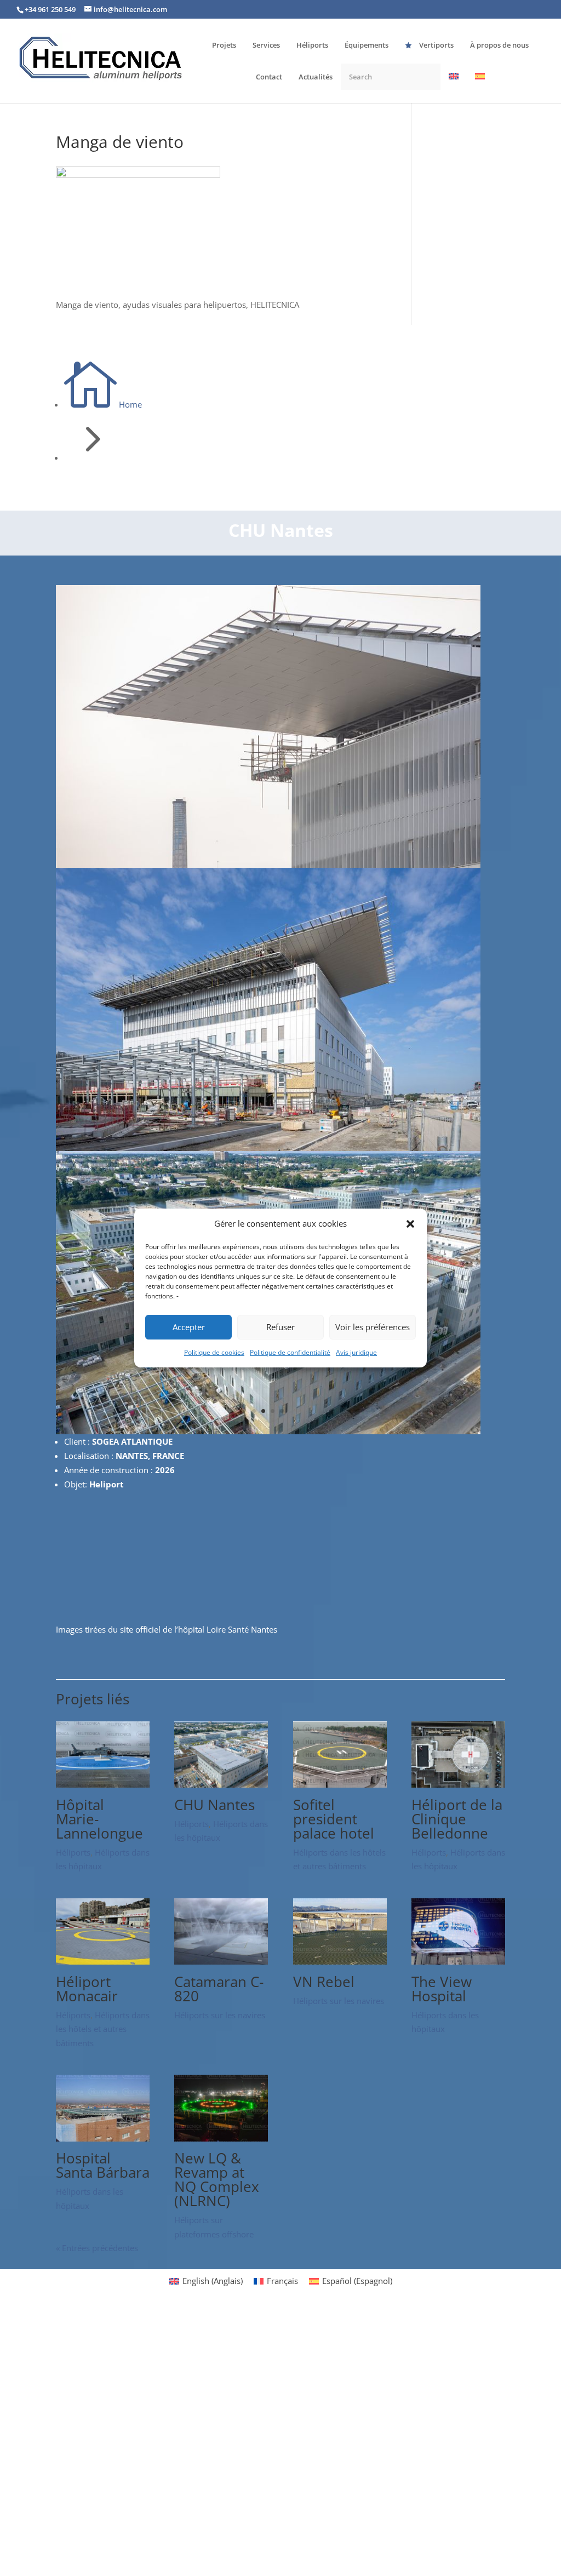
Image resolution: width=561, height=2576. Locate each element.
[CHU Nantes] (221, 1784)
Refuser (280, 1327)
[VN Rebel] (340, 1961)
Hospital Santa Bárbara (103, 2165)
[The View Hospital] (458, 1961)
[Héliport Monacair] (103, 1961)
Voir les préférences (373, 1327)
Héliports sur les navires (220, 2015)
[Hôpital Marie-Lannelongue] (103, 1784)
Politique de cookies (214, 1352)
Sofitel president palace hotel (334, 1819)
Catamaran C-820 (219, 1989)
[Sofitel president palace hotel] (340, 1784)
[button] (410, 1224)
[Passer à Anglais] (454, 87)
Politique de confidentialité (290, 1352)
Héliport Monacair (87, 1989)
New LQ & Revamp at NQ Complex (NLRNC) (217, 2179)
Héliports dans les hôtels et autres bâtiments (103, 2029)
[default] (268, 1431)
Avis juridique (356, 1352)
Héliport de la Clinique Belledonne (457, 1819)
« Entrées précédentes (97, 2248)
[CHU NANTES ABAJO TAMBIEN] (268, 1148)
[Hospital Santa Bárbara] (103, 2138)
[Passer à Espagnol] (480, 87)
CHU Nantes (214, 1805)
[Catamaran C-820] (221, 1961)
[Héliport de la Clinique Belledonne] (458, 1784)
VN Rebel (324, 1982)
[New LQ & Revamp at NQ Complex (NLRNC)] (221, 2138)
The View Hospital (442, 1989)
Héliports (73, 1852)
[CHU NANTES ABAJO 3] (268, 865)
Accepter (189, 1327)
